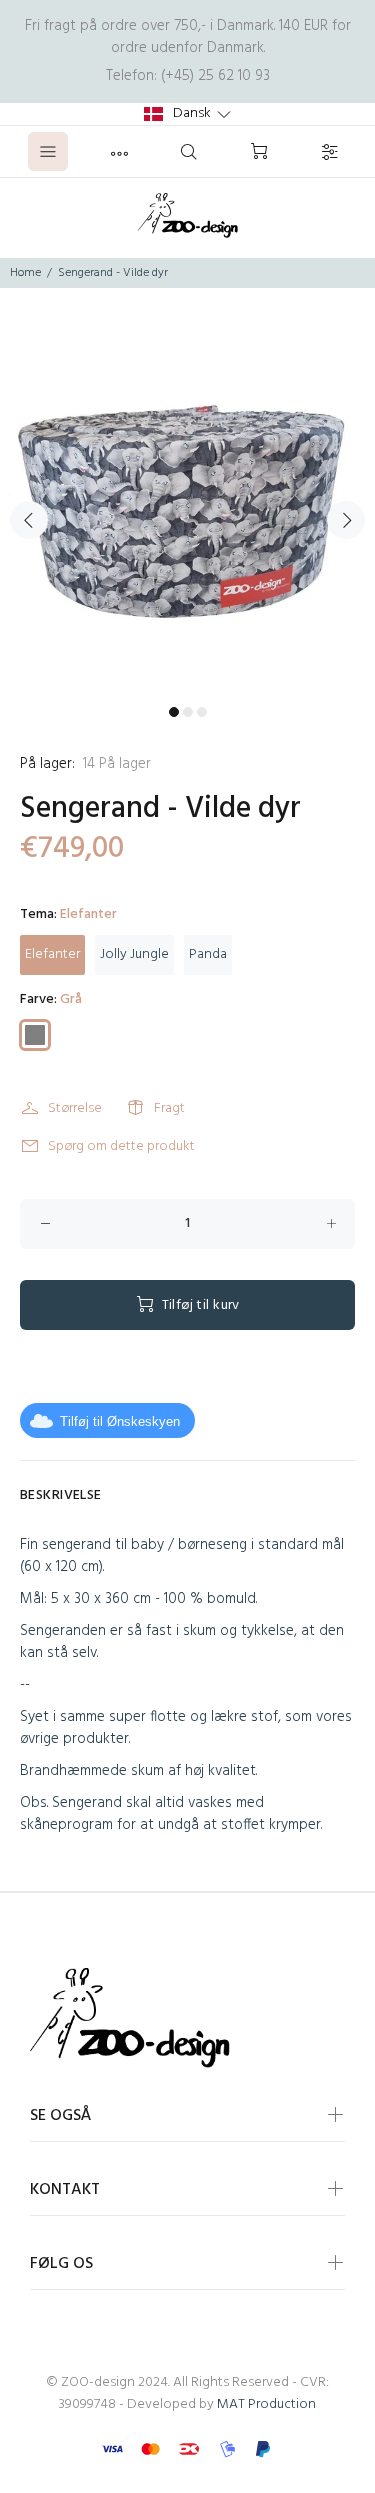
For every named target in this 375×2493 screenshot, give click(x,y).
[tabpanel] (187, 508)
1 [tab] (174, 712)
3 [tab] (202, 712)
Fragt (169, 1108)
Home (25, 273)
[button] (187, 114)
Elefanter (52, 954)
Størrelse (75, 1108)
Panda (208, 954)
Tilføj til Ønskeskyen (120, 1421)
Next (346, 520)
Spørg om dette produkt (121, 1146)
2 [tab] (188, 712)
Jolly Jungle (134, 954)
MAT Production (266, 2404)
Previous (29, 520)
